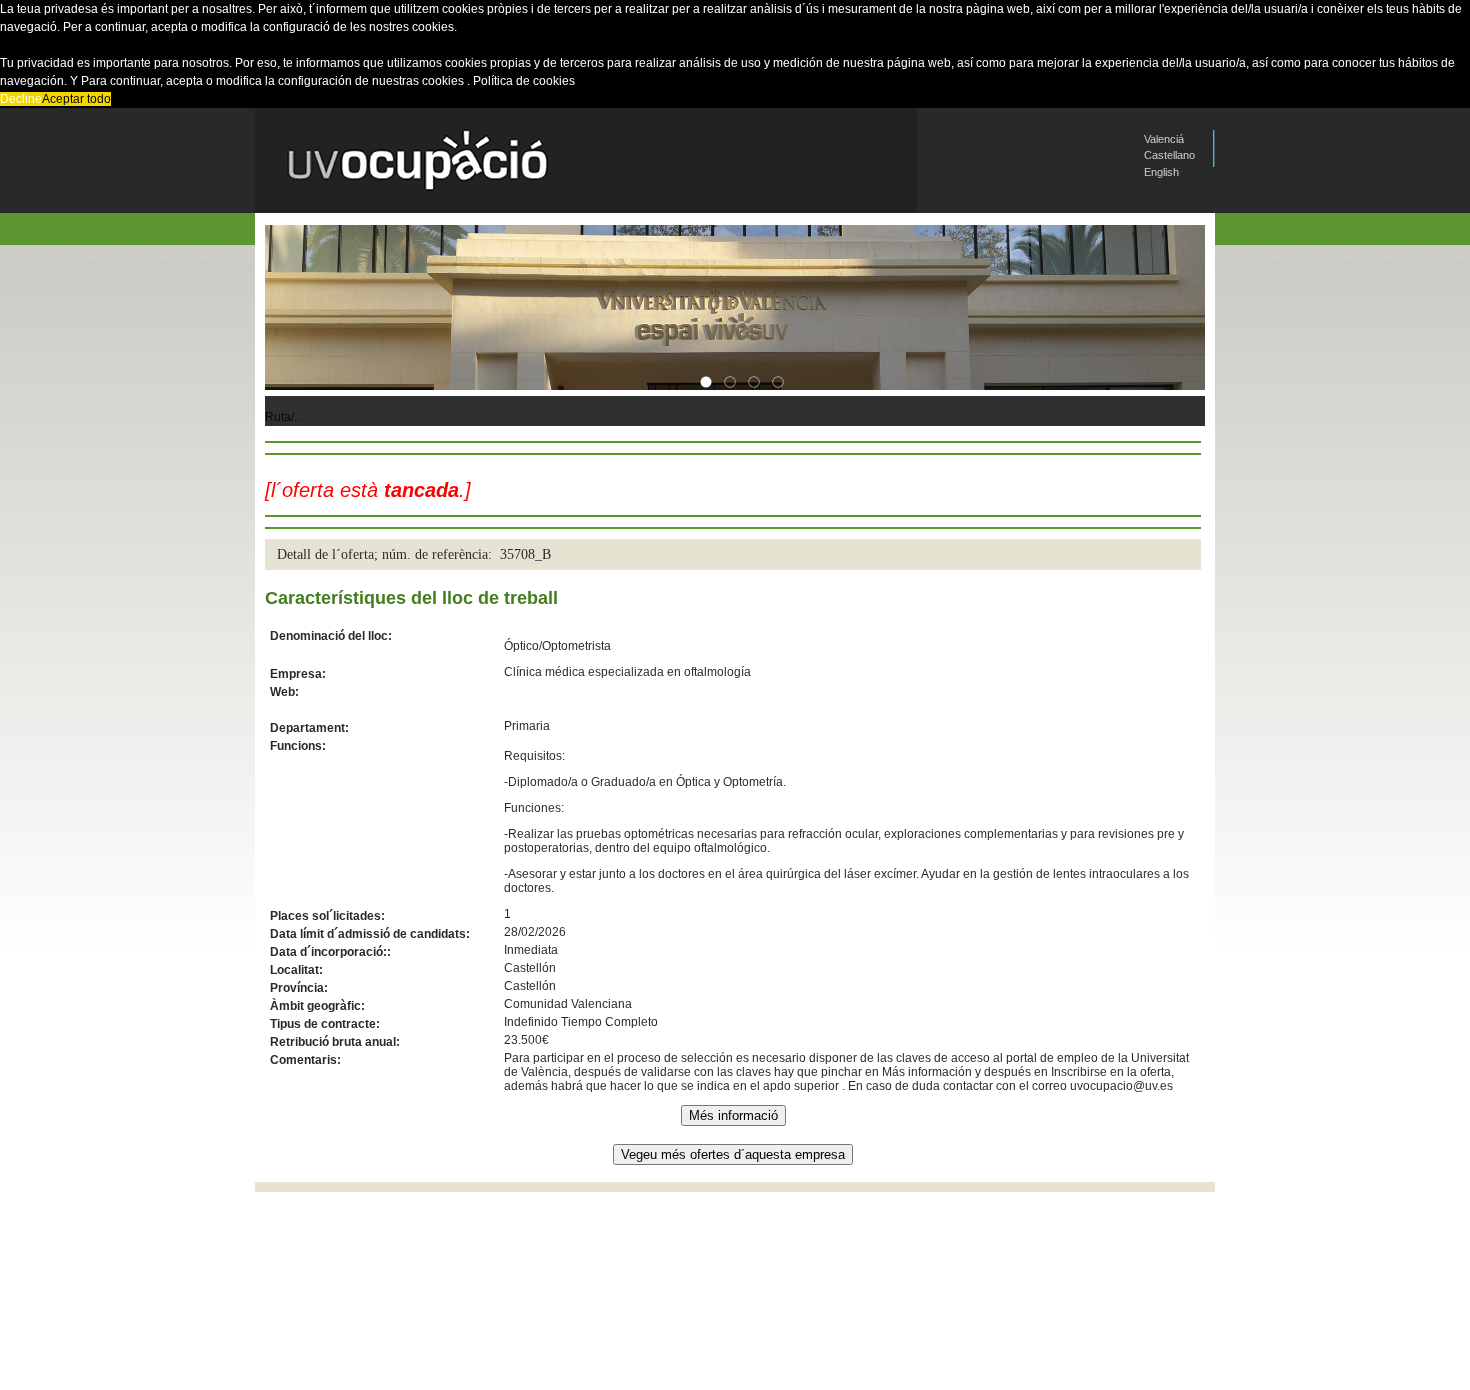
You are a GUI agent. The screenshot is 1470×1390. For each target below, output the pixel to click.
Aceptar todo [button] (76, 99)
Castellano (1169, 155)
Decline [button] (21, 99)
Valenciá (1164, 139)
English (1161, 172)
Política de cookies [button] (524, 81)
